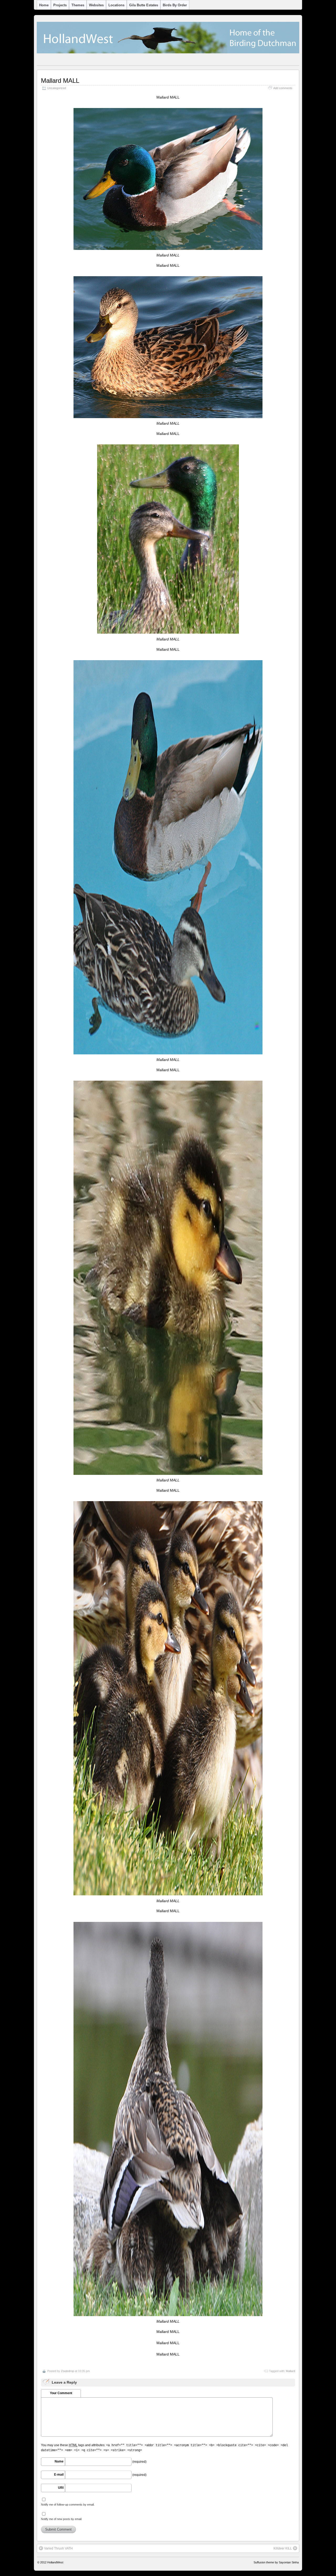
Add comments (283, 88)
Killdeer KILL (283, 2548)
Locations (116, 5)
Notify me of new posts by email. (62, 2519)
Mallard (290, 2371)
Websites (96, 5)
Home (44, 5)
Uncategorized (57, 88)
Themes (78, 5)
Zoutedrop (67, 2371)
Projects (60, 5)
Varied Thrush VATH (58, 2548)
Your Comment (61, 2393)
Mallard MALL (60, 81)
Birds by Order (175, 5)
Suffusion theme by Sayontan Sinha (276, 2562)
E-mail (59, 2475)
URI (61, 2488)
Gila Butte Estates (144, 5)
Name (59, 2461)
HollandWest (55, 2562)
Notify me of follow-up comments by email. (68, 2505)
